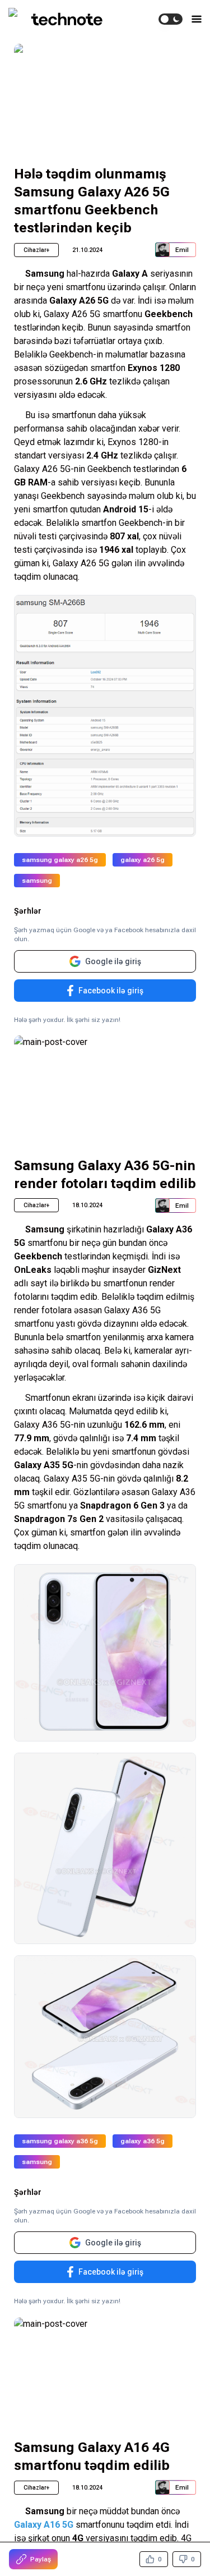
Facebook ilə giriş (111, 991)
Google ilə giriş (113, 961)
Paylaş (41, 2559)
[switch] (171, 19)
